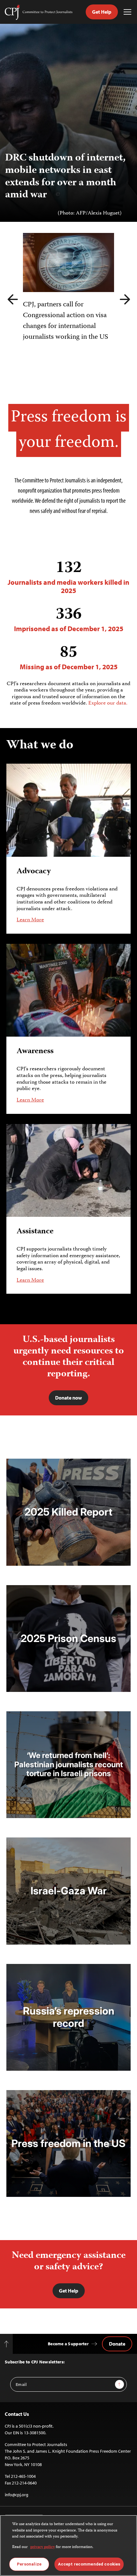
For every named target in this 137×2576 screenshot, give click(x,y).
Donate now (68, 1398)
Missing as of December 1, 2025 (69, 657)
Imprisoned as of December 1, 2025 (69, 619)
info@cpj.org (17, 2495)
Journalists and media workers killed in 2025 (68, 577)
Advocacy (34, 872)
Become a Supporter (68, 2344)
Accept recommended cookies (89, 2564)
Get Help (102, 12)
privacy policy (43, 2547)
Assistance (35, 1232)
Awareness (35, 1051)
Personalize (29, 2564)
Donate (117, 2344)
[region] (68, 2545)
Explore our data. (108, 703)
